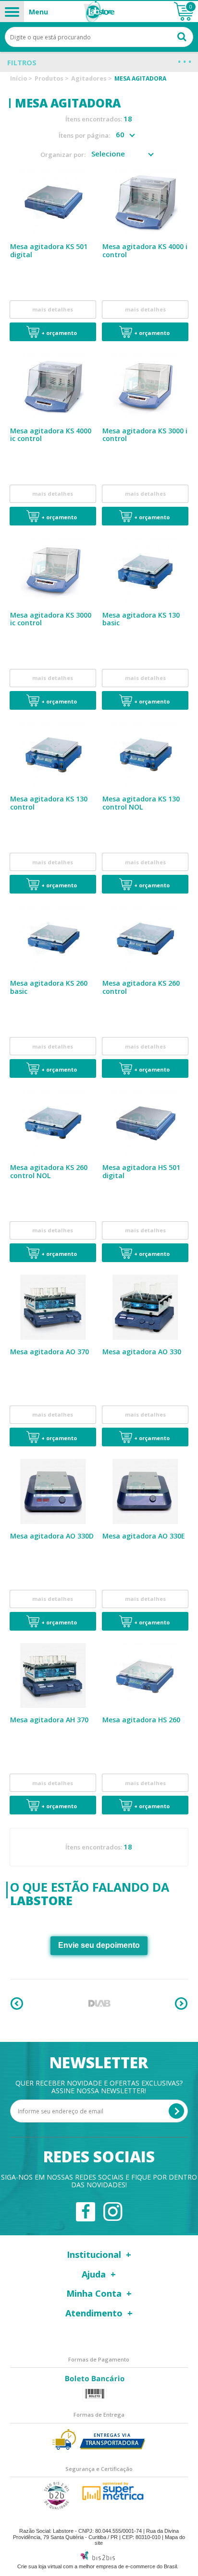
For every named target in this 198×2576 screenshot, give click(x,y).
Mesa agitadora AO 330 (142, 1352)
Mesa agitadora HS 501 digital (141, 1171)
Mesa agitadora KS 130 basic (141, 619)
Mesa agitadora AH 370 (49, 1720)
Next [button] (181, 2004)
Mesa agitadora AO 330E (144, 1536)
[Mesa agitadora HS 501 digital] (145, 1123)
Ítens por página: (84, 136)
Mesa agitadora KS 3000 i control (145, 435)
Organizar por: (63, 155)
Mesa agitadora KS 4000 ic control (51, 435)
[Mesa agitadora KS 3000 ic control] (53, 571)
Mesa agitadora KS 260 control (141, 987)
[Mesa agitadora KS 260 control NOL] (53, 1123)
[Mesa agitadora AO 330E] (145, 1491)
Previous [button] (17, 2004)
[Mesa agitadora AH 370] (53, 1675)
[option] (99, 2004)
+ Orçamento (59, 333)
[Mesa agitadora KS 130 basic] (145, 571)
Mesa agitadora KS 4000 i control (145, 250)
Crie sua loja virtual (39, 2566)
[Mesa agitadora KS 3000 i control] (145, 386)
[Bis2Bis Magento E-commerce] (98, 2558)
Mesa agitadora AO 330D (52, 1536)
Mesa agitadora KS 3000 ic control (51, 619)
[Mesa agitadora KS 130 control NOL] (145, 754)
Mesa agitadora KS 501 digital (49, 250)
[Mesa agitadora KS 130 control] (53, 754)
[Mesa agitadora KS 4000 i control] (145, 202)
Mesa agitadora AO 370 (49, 1352)
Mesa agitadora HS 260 (141, 1720)
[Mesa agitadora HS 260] (145, 1675)
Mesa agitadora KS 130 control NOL (141, 803)
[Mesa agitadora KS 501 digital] (53, 202)
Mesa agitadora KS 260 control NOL (49, 1171)
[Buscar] (182, 36)
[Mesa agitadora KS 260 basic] (53, 939)
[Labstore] (99, 12)
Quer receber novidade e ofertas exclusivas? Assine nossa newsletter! (99, 2087)
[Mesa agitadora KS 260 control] (145, 939)
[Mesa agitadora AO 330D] (53, 1491)
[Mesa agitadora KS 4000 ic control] (53, 386)
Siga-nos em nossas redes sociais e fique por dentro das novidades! (99, 2181)
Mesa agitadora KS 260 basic (49, 987)
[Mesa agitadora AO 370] (53, 1307)
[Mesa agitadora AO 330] (145, 1307)
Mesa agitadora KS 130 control (49, 803)
